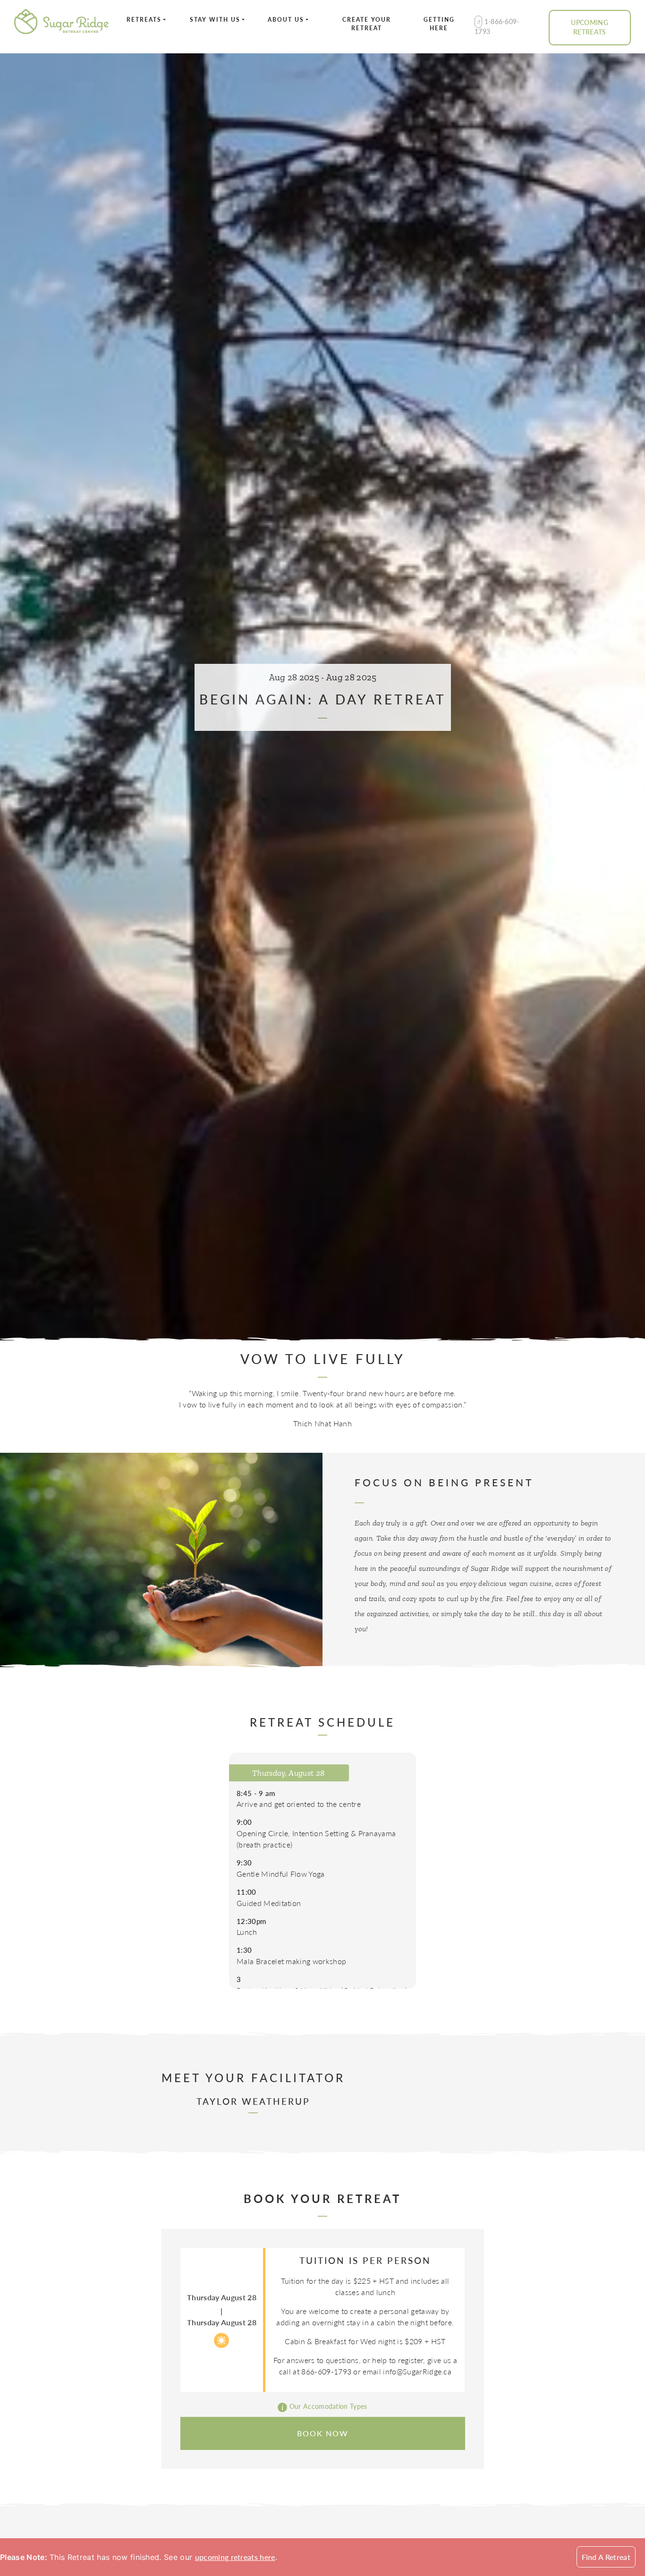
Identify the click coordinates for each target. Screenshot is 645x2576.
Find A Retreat (606, 2557)
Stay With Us (215, 20)
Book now (323, 2433)
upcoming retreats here (235, 2557)
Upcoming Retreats (590, 27)
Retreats (144, 20)
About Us (286, 20)
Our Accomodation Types (327, 2406)
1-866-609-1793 (497, 26)
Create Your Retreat (367, 24)
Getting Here (439, 24)
